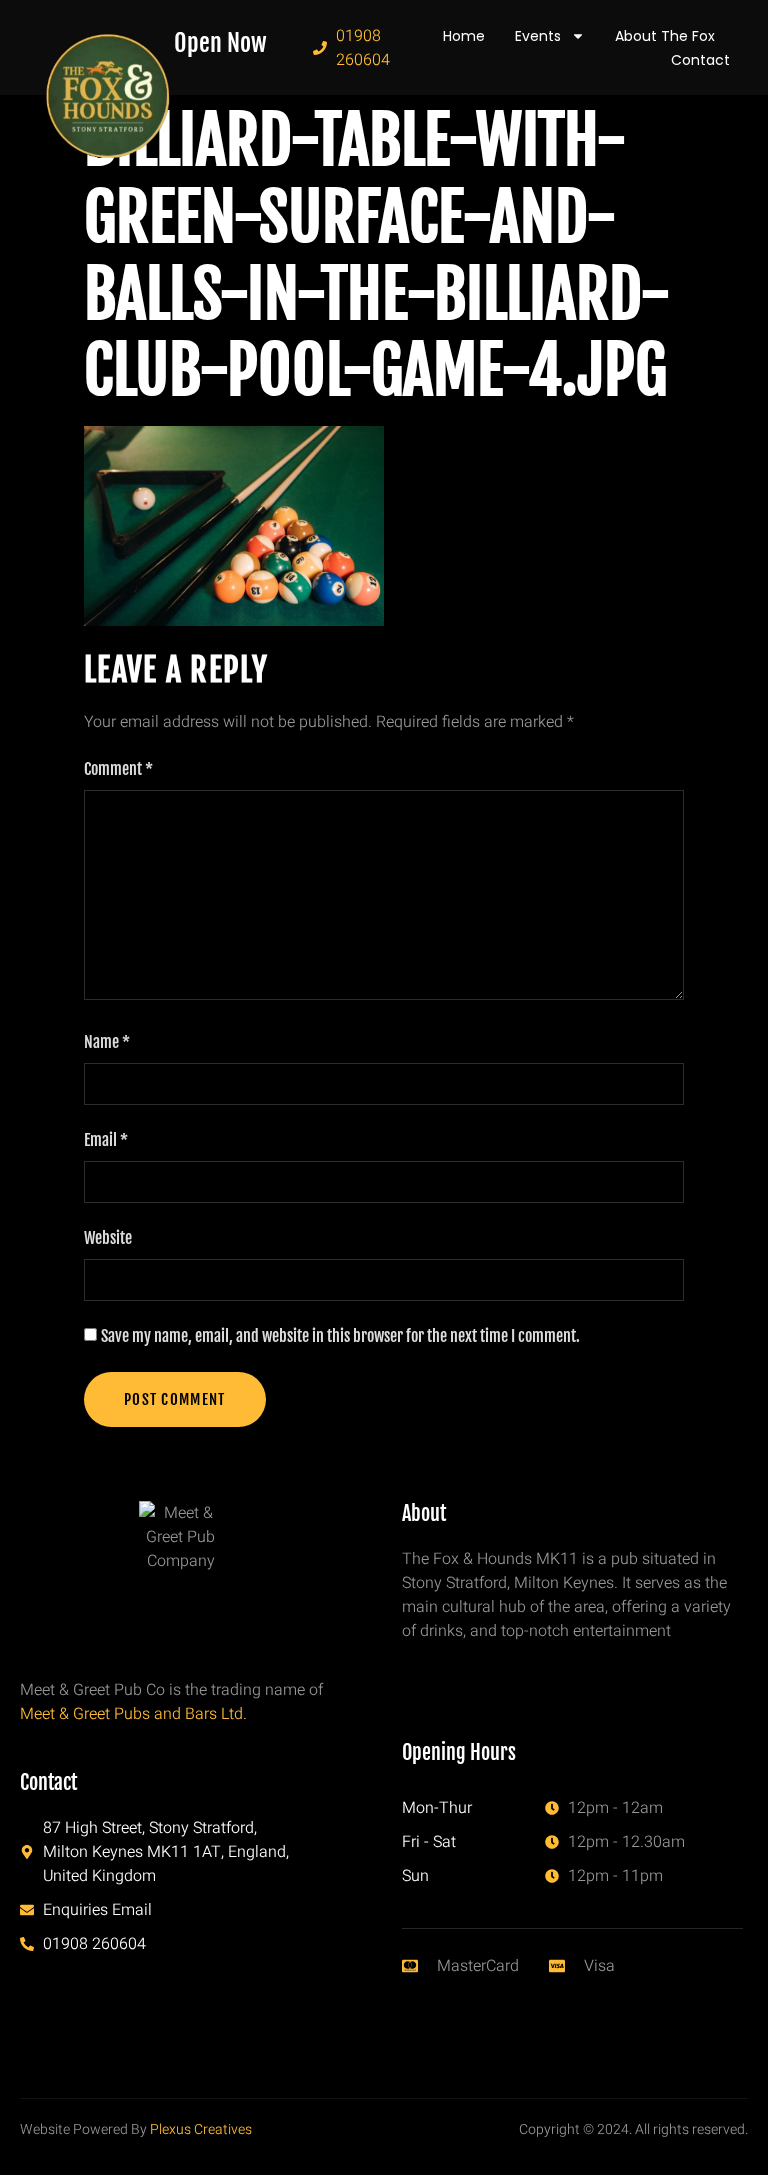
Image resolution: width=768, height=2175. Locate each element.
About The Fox (665, 36)
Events (538, 36)
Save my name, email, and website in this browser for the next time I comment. (340, 1336)
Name (107, 1042)
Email (106, 1140)
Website (108, 1238)
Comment (118, 769)
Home (464, 36)
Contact (700, 60)
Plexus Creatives (201, 2129)
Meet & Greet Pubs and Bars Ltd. (133, 1714)
